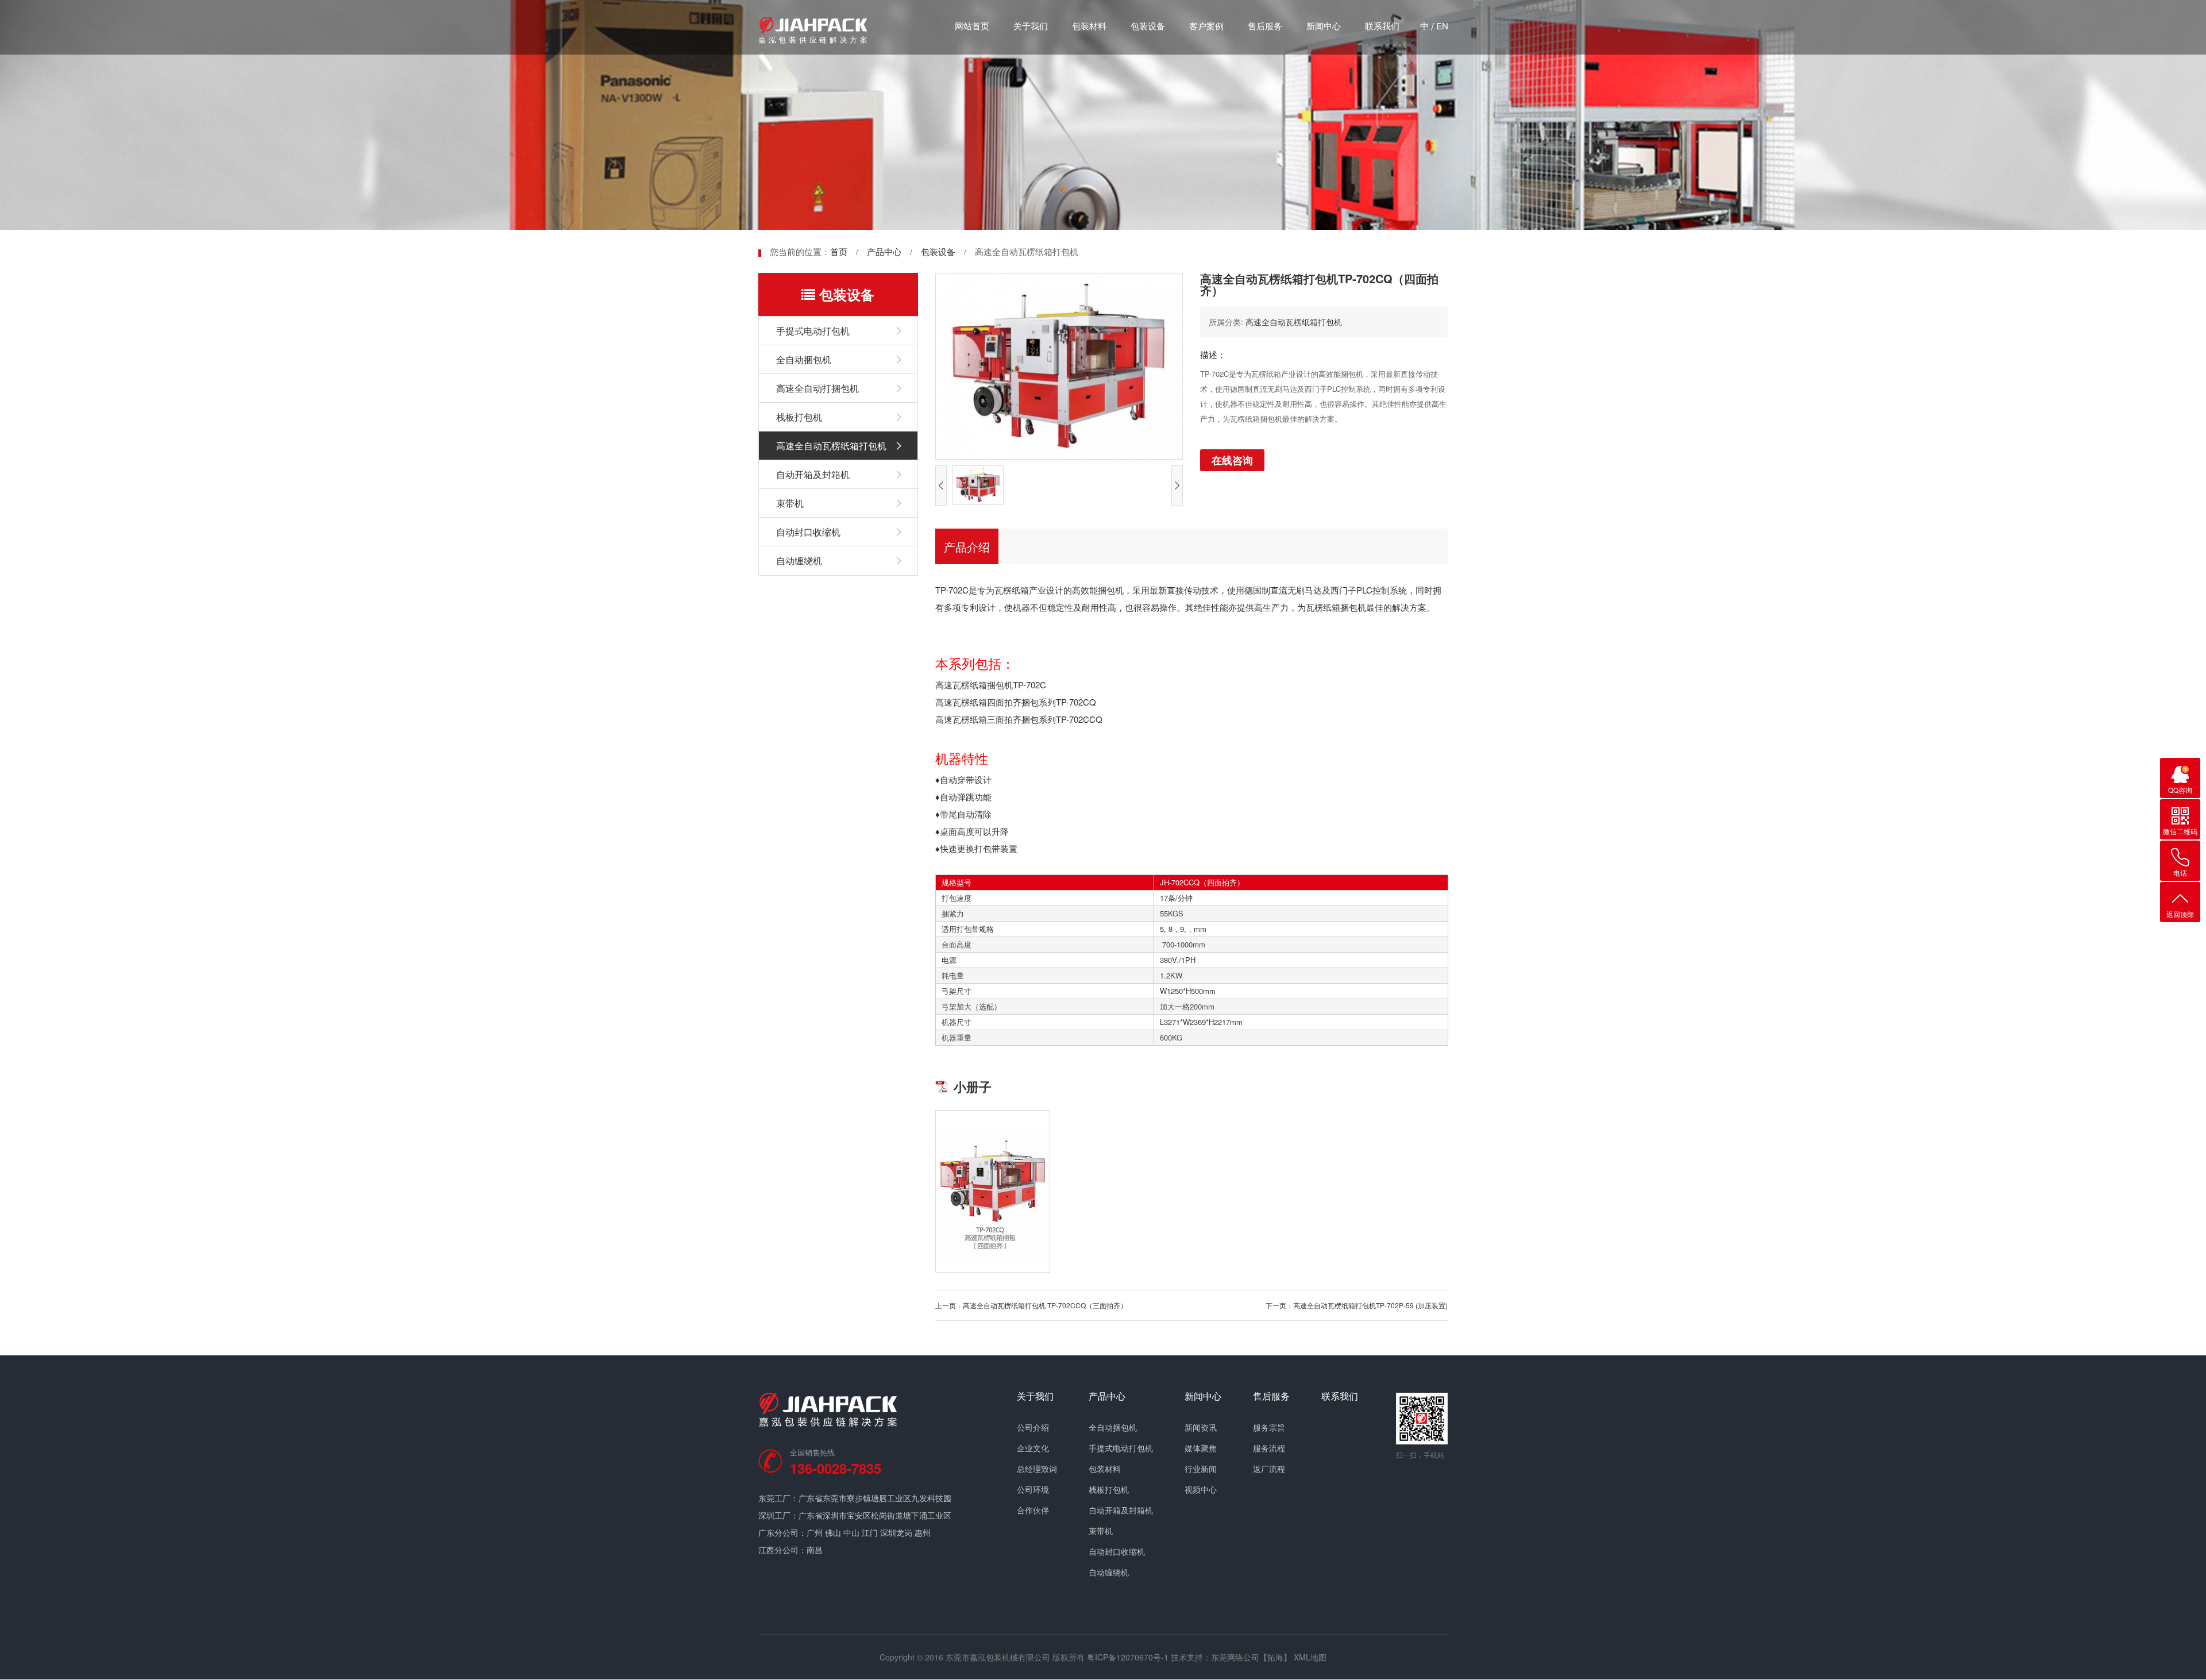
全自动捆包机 (804, 359)
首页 (839, 251)
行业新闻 (1201, 1469)
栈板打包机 (799, 417)
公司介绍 (1033, 1427)
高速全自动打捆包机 (817, 388)
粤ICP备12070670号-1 (1128, 1657)
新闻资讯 (1201, 1427)
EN (1442, 26)
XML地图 (1310, 1657)
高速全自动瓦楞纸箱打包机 (831, 446)
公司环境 (1033, 1489)
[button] (941, 485)
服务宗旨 (1269, 1427)
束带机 (790, 503)
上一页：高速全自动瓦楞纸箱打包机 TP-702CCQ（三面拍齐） (1031, 1305)
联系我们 (1382, 26)
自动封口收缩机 (808, 532)
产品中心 (884, 251)
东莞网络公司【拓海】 (1251, 1657)
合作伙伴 (1033, 1510)
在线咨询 (1232, 460)
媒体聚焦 (1201, 1448)
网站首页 (972, 26)
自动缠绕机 (799, 560)
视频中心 (1201, 1489)
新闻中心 (1324, 26)
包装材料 (1089, 26)
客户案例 (1206, 26)
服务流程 (1269, 1448)
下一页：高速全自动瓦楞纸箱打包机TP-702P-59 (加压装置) (1357, 1305)
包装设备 (1148, 26)
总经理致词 (1037, 1469)
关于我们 (1031, 26)
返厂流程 (1269, 1469)
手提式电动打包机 (813, 331)
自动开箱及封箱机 (813, 474)
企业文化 (1033, 1448)
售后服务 (1265, 26)
